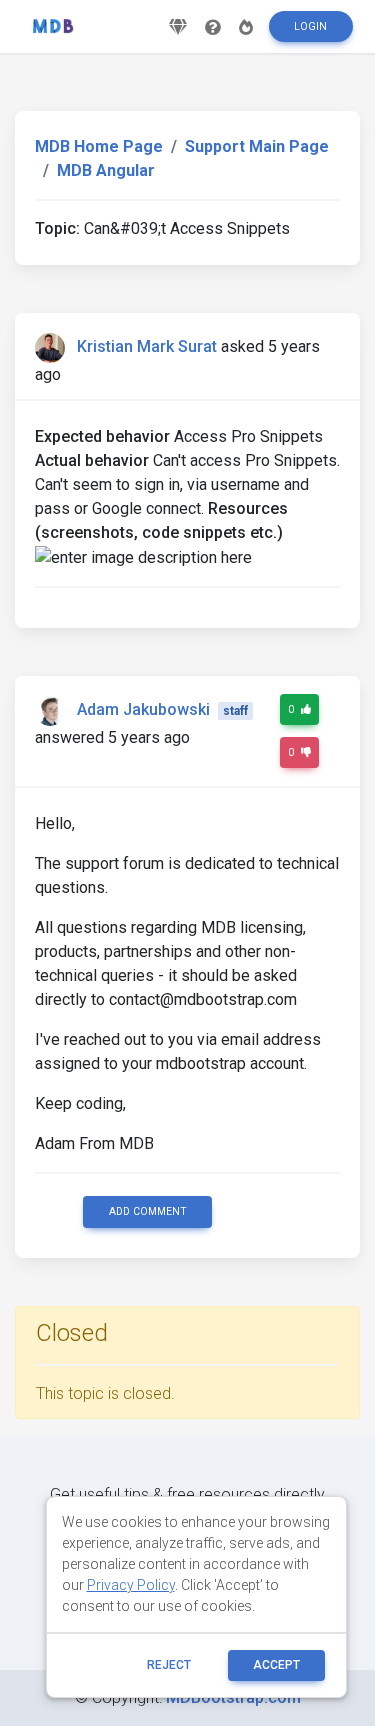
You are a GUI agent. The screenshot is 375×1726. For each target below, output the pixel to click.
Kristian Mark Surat (147, 346)
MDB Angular (106, 170)
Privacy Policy (131, 1585)
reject (169, 1665)
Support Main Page (257, 146)
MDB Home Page (99, 146)
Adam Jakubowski (143, 709)
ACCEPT (276, 1665)
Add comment (148, 1211)
